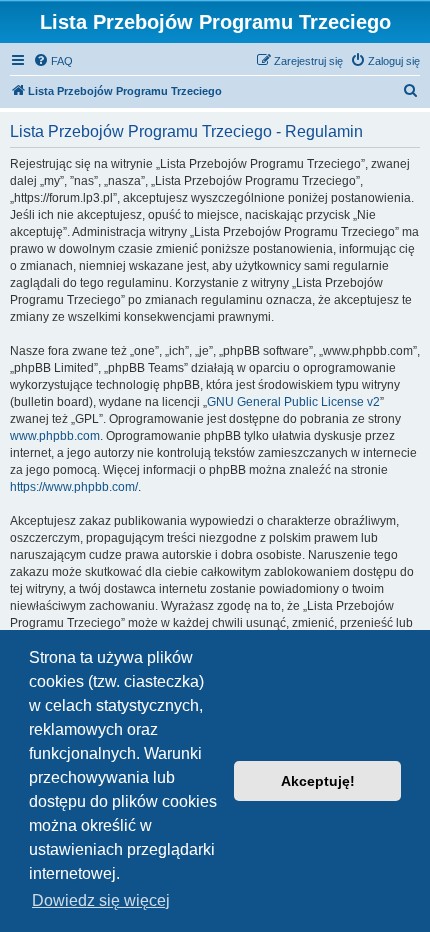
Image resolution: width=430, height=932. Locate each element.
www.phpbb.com (55, 436)
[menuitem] (53, 61)
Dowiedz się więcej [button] (101, 900)
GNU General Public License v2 (293, 402)
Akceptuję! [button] (318, 781)
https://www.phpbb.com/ (74, 487)
